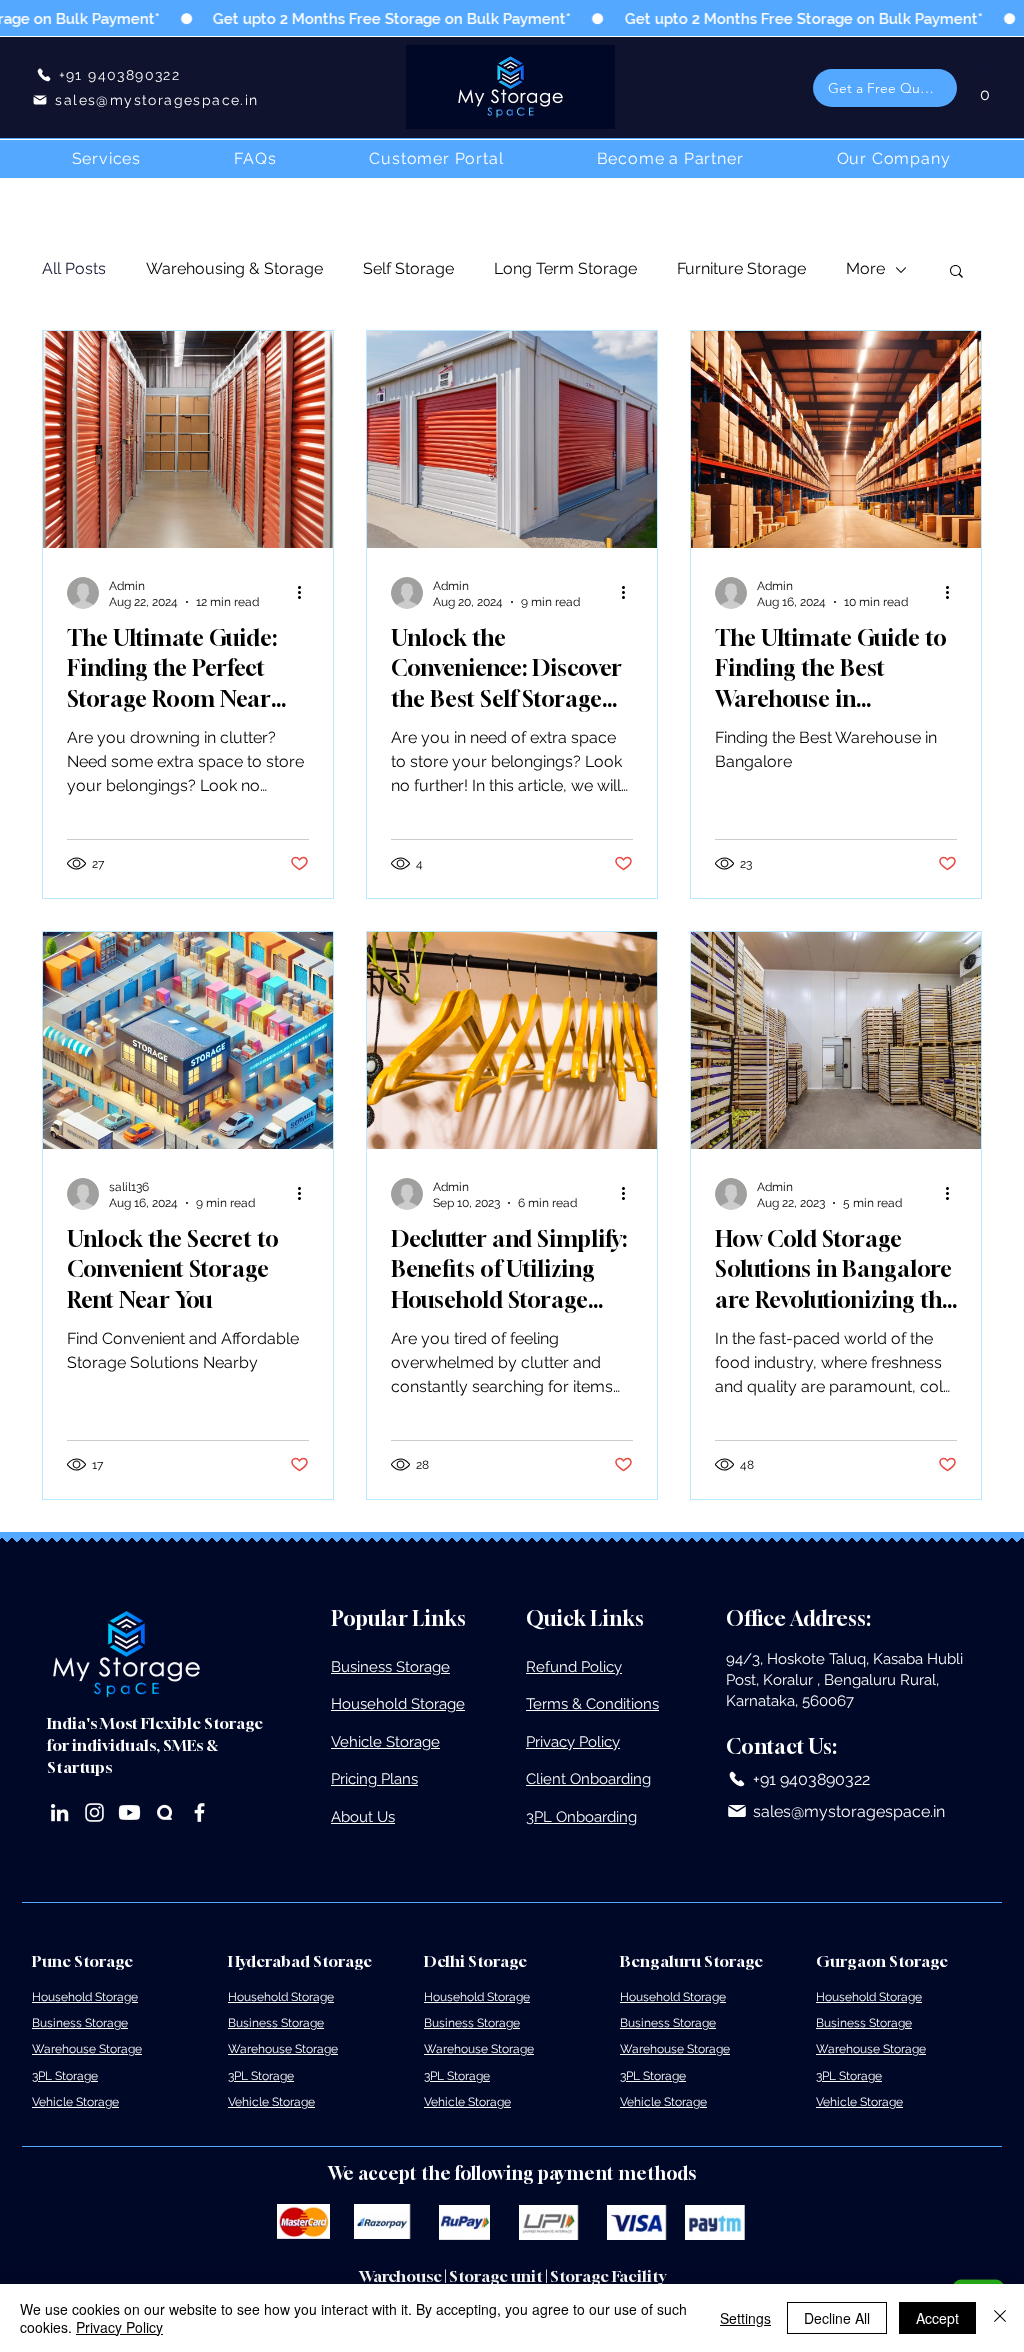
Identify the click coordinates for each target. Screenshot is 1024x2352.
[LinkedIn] (59, 1812)
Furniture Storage (741, 268)
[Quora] (164, 1812)
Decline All (837, 2318)
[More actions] (306, 593)
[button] (885, 88)
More (865, 268)
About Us (363, 1817)
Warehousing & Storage (234, 268)
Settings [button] (745, 2318)
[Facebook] (199, 1812)
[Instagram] (94, 1812)
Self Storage (408, 268)
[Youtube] (129, 1812)
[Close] (1000, 2318)
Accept (937, 2318)
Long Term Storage (565, 268)
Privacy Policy (119, 2327)
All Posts (74, 268)
